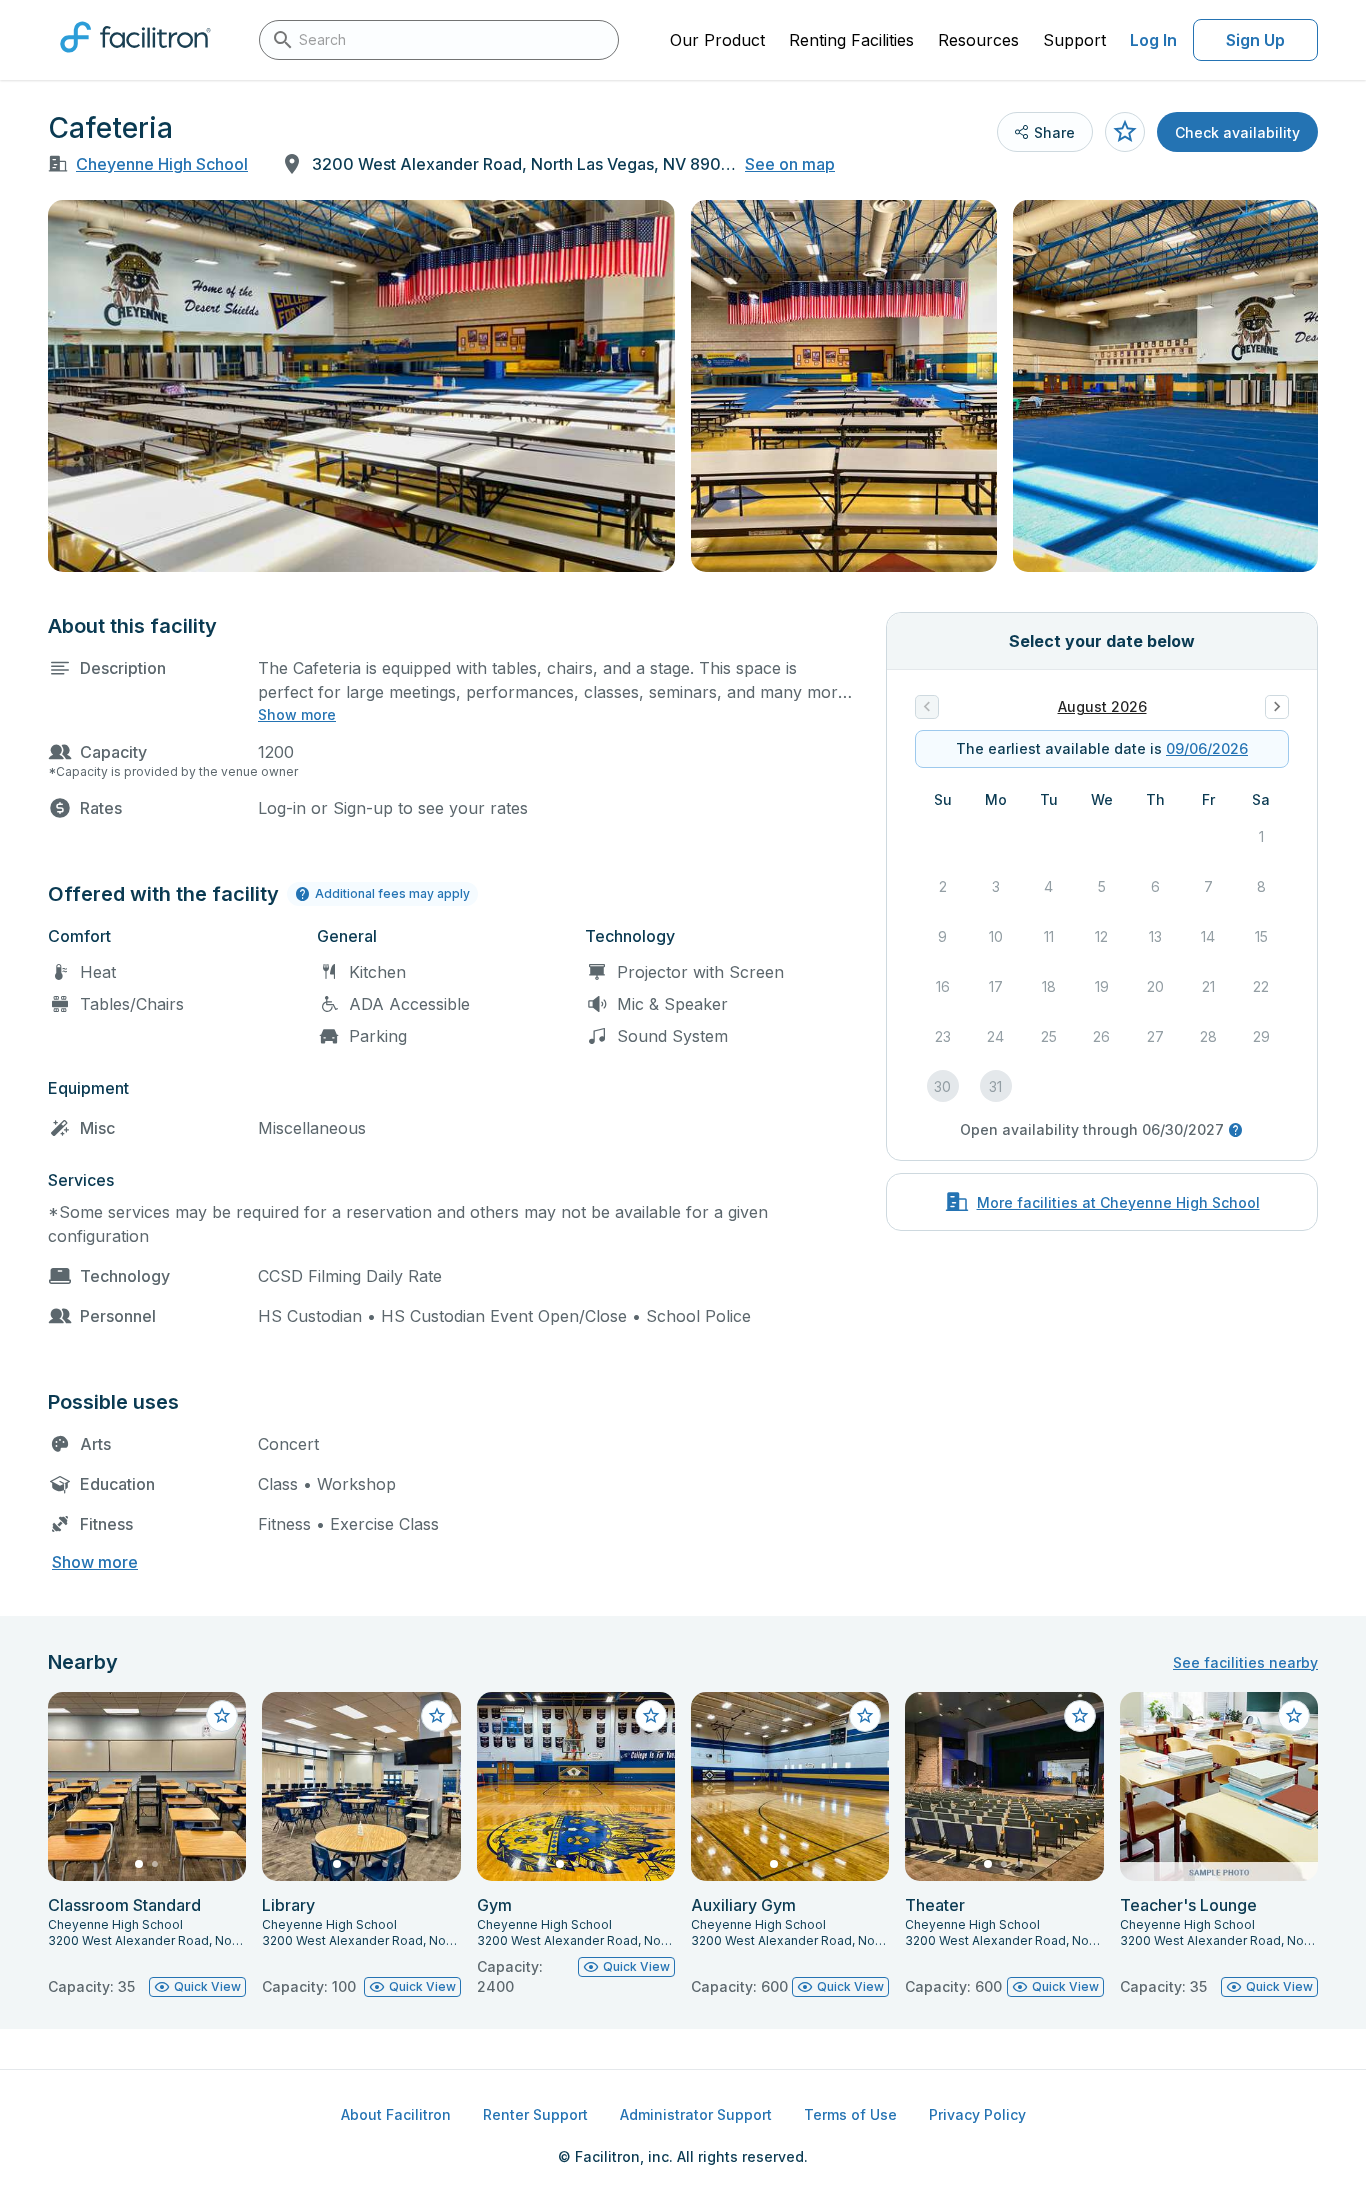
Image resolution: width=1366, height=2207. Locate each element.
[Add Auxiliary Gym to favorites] (865, 1716)
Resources (978, 40)
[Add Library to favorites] (437, 1716)
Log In (1153, 40)
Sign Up (1255, 40)
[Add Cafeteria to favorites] (1125, 132)
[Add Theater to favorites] (1080, 1716)
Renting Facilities (851, 40)
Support (1074, 40)
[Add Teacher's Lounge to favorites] (1294, 1716)
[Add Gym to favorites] (651, 1716)
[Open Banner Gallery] (361, 386)
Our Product (717, 40)
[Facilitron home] (135, 59)
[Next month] (1277, 707)
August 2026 (1102, 706)
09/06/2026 (1207, 748)
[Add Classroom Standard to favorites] (222, 1716)
